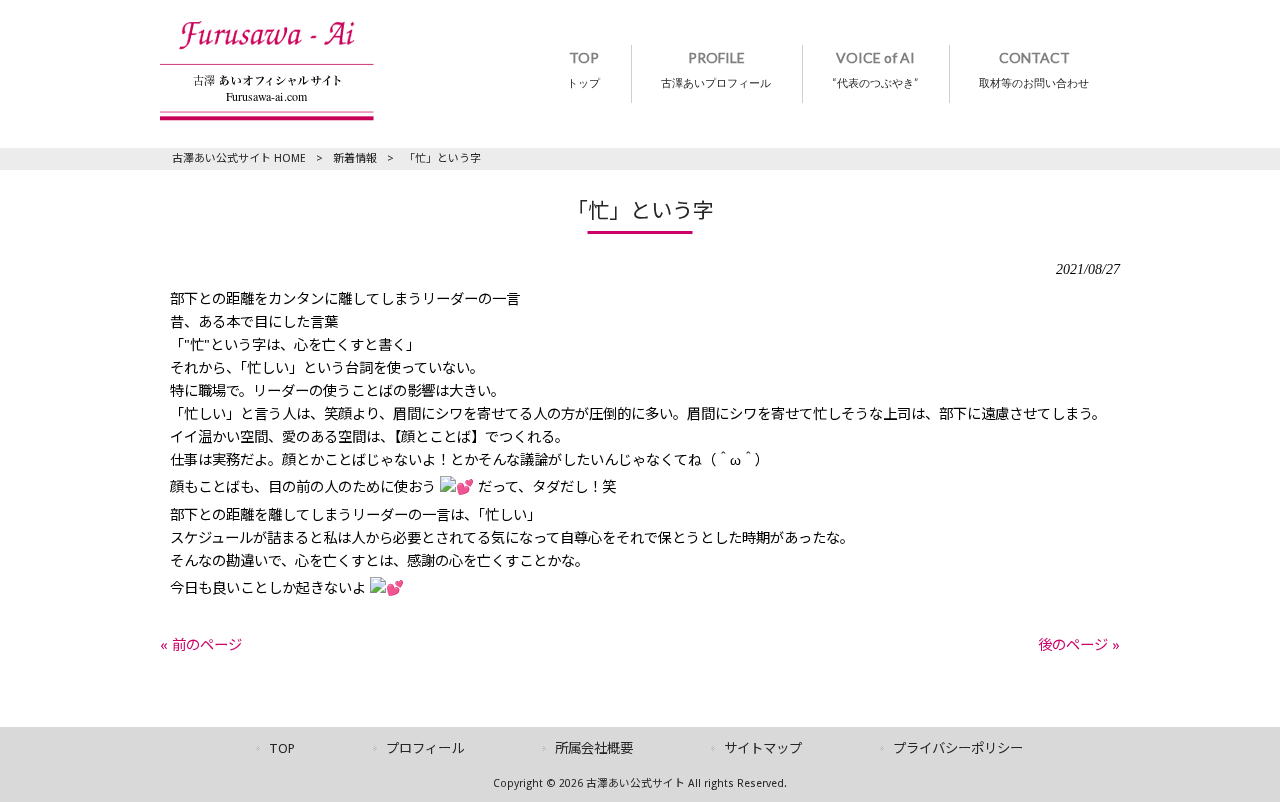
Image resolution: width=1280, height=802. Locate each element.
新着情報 (355, 158)
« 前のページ (201, 645)
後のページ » (1079, 645)
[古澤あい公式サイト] (267, 116)
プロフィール (425, 748)
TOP (282, 748)
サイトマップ (763, 748)
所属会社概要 (594, 748)
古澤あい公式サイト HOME (239, 158)
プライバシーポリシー (958, 748)
